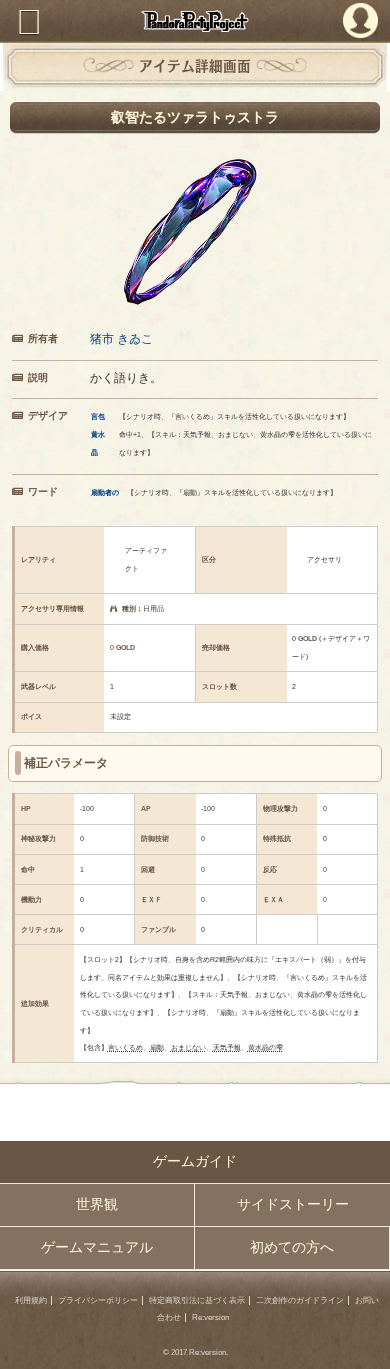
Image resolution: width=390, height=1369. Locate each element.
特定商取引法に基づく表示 (197, 1300)
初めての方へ (292, 1247)
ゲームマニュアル (97, 1247)
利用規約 (31, 1300)
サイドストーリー (293, 1204)
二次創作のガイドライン (300, 1300)
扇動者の (105, 492)
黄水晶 (98, 443)
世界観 (97, 1204)
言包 (98, 416)
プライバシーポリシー (98, 1300)
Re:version (210, 1317)
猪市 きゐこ (121, 338)
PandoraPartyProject (195, 21)
